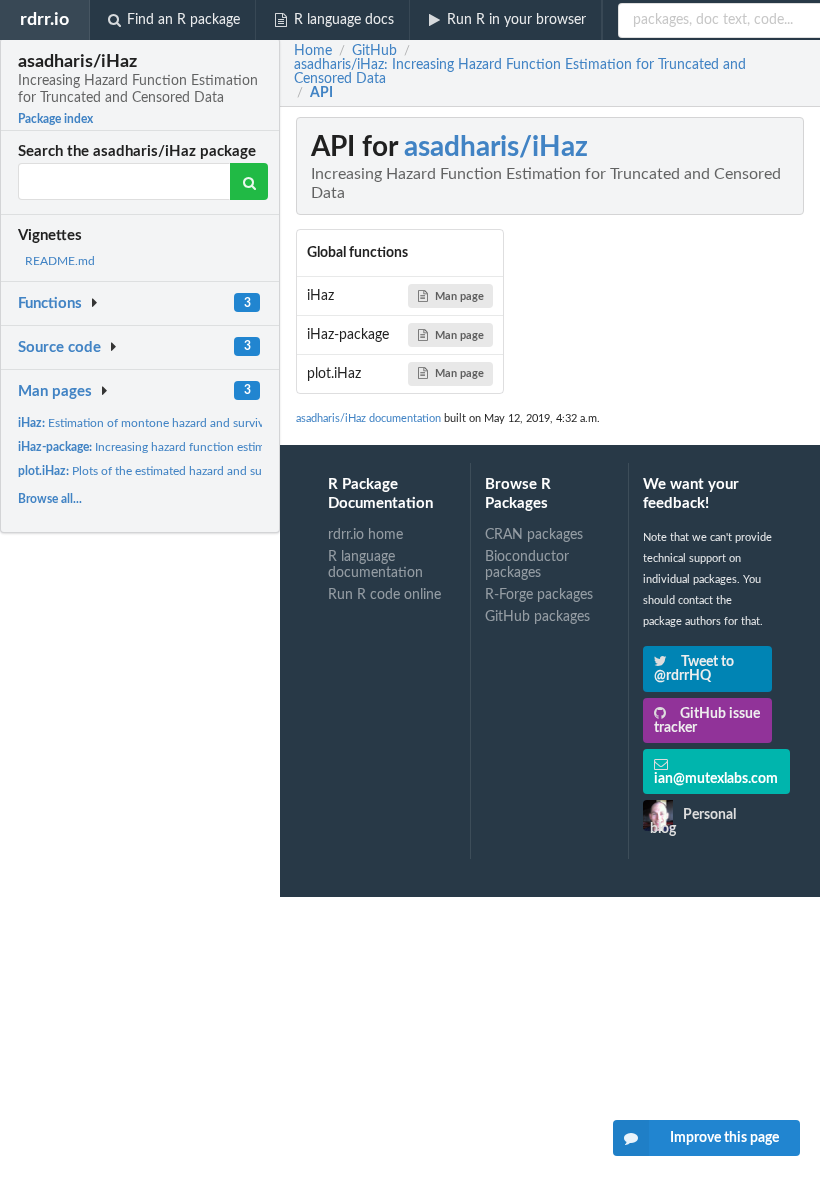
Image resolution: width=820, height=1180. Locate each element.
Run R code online (384, 595)
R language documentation (375, 565)
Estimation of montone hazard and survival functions (172, 423)
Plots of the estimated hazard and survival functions (180, 471)
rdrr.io (44, 19)
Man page (459, 296)
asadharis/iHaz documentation (368, 418)
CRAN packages (534, 535)
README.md (60, 261)
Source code (59, 347)
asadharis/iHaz (496, 147)
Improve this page (724, 1138)
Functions (50, 303)
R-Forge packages (539, 595)
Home (313, 51)
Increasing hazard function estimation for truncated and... (207, 447)
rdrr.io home (365, 535)
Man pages (55, 391)
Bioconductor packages (527, 565)
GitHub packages (537, 617)
